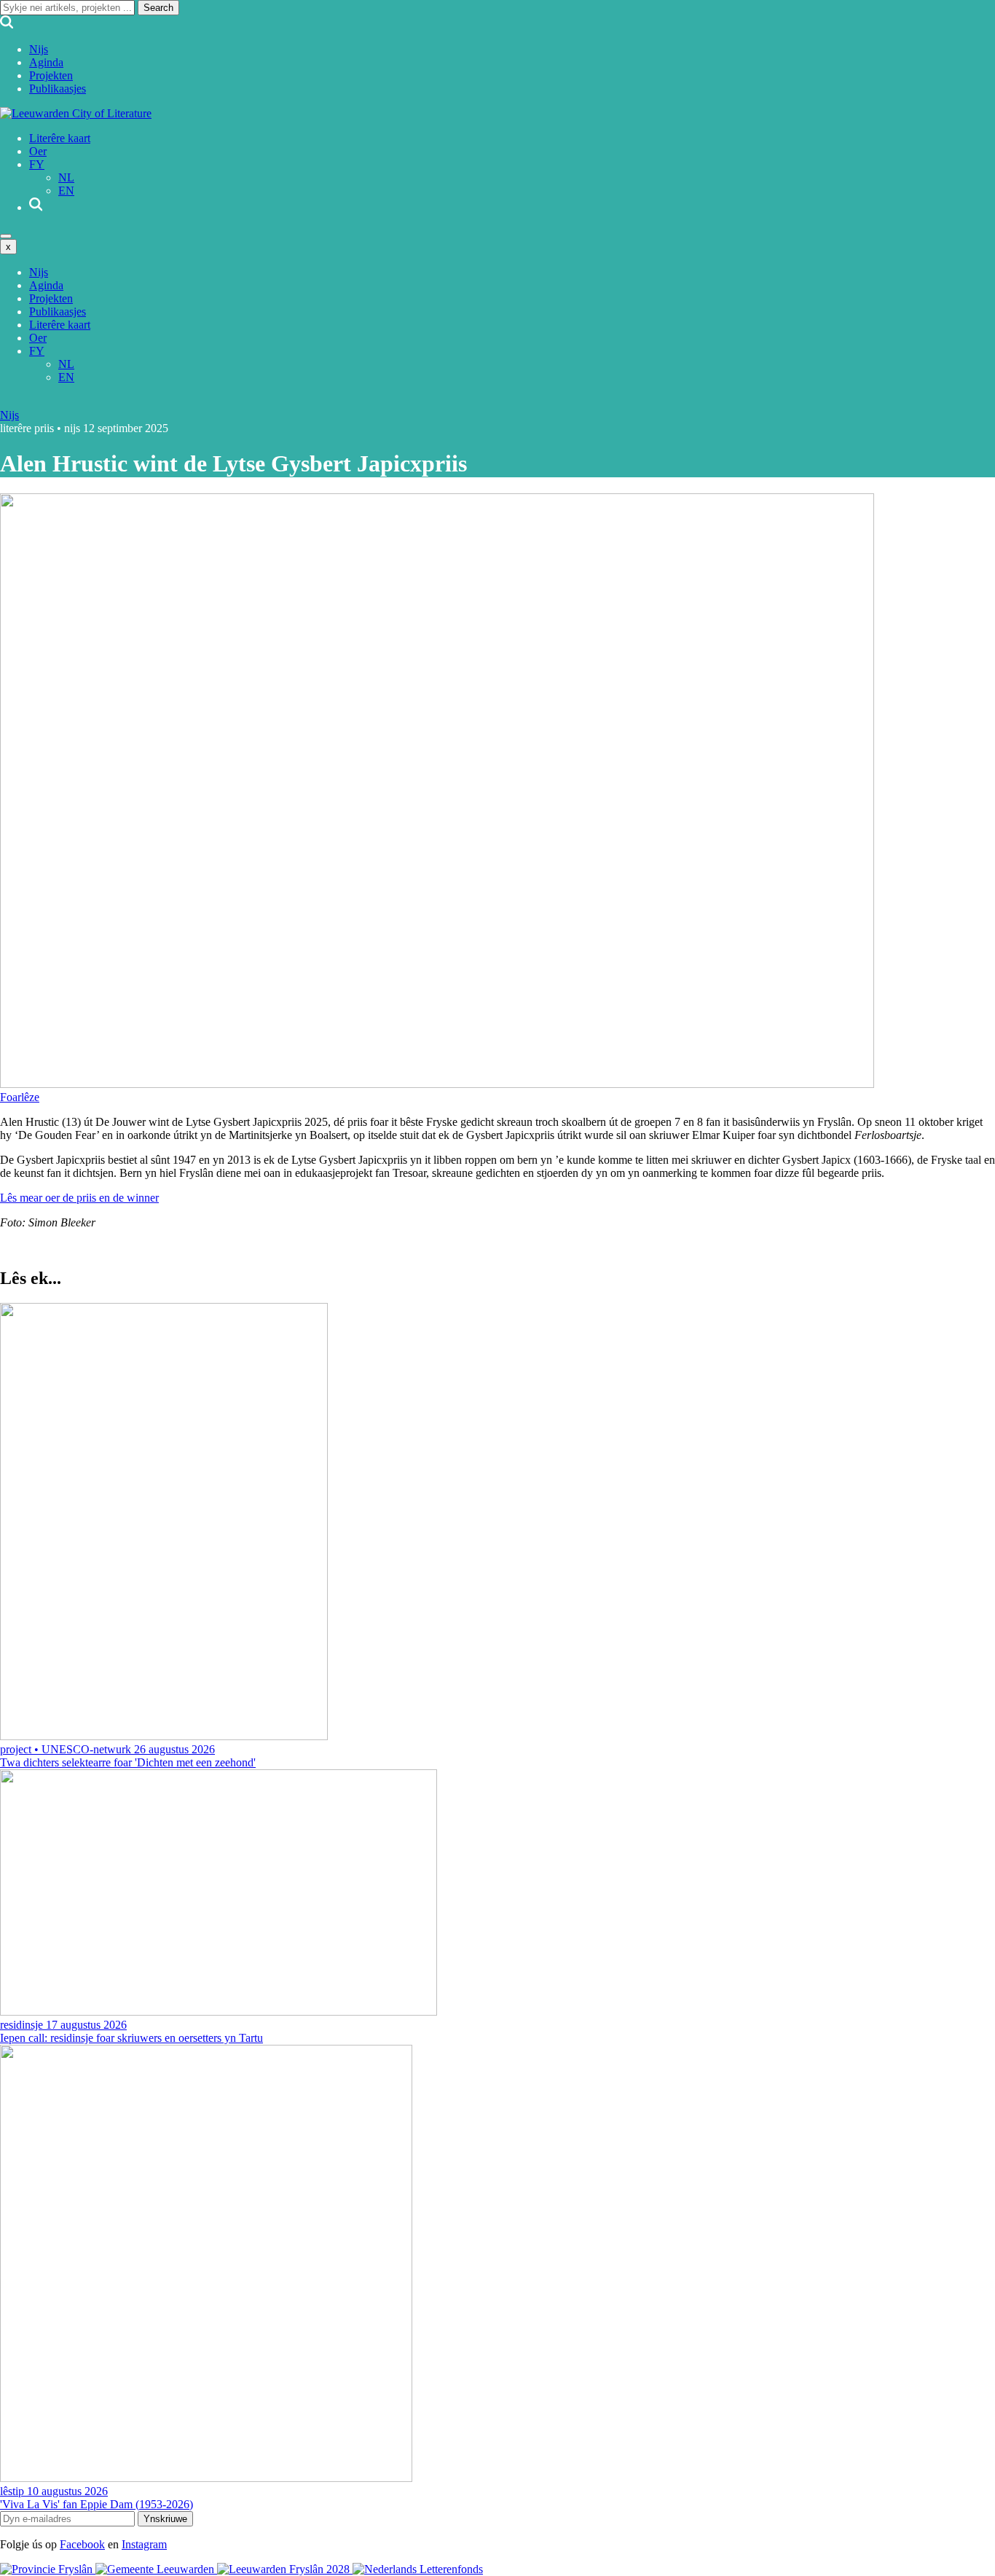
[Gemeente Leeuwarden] (156, 2569)
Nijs (39, 49)
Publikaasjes (58, 89)
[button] (20, 1097)
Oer (38, 151)
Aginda (46, 62)
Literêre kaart (60, 138)
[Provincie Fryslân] (48, 2569)
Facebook (82, 2544)
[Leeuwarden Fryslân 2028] (285, 2569)
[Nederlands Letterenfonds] (418, 2569)
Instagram (144, 2544)
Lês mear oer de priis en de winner (79, 1198)
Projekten (51, 75)
